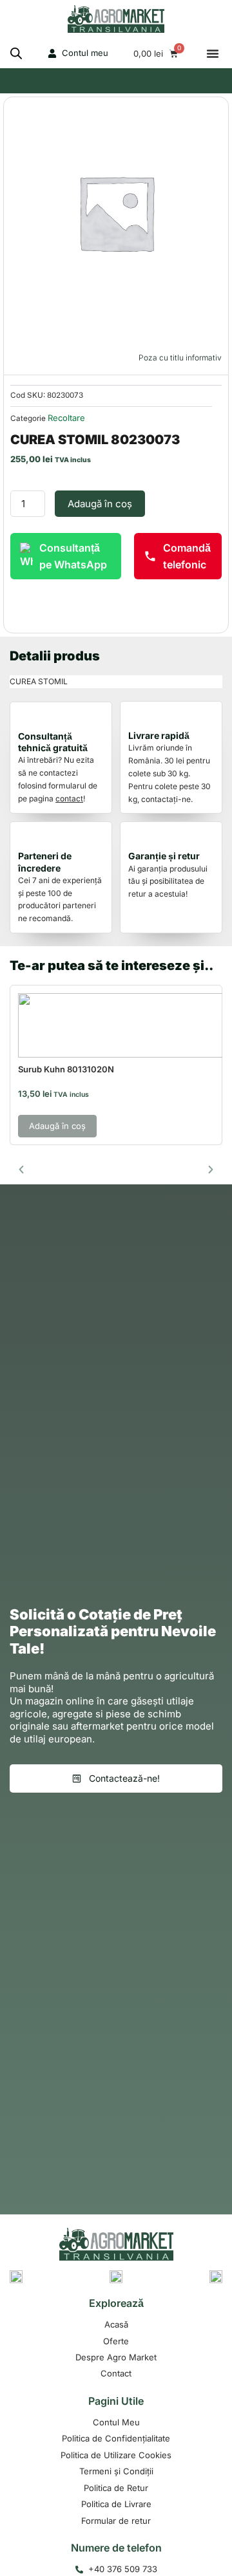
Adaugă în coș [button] (57, 1126)
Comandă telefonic (187, 556)
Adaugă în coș (100, 504)
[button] (213, 53)
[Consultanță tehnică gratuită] (30, 718)
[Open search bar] (16, 53)
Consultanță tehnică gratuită (53, 742)
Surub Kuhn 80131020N (66, 1069)
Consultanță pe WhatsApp (73, 556)
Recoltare (66, 418)
